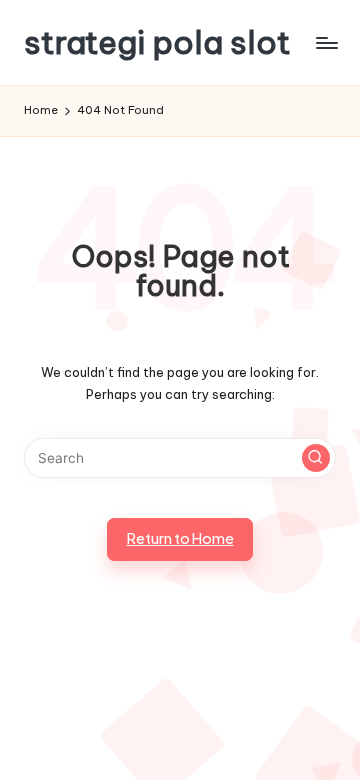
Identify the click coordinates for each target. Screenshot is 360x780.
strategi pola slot (157, 42)
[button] (316, 458)
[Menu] (326, 42)
